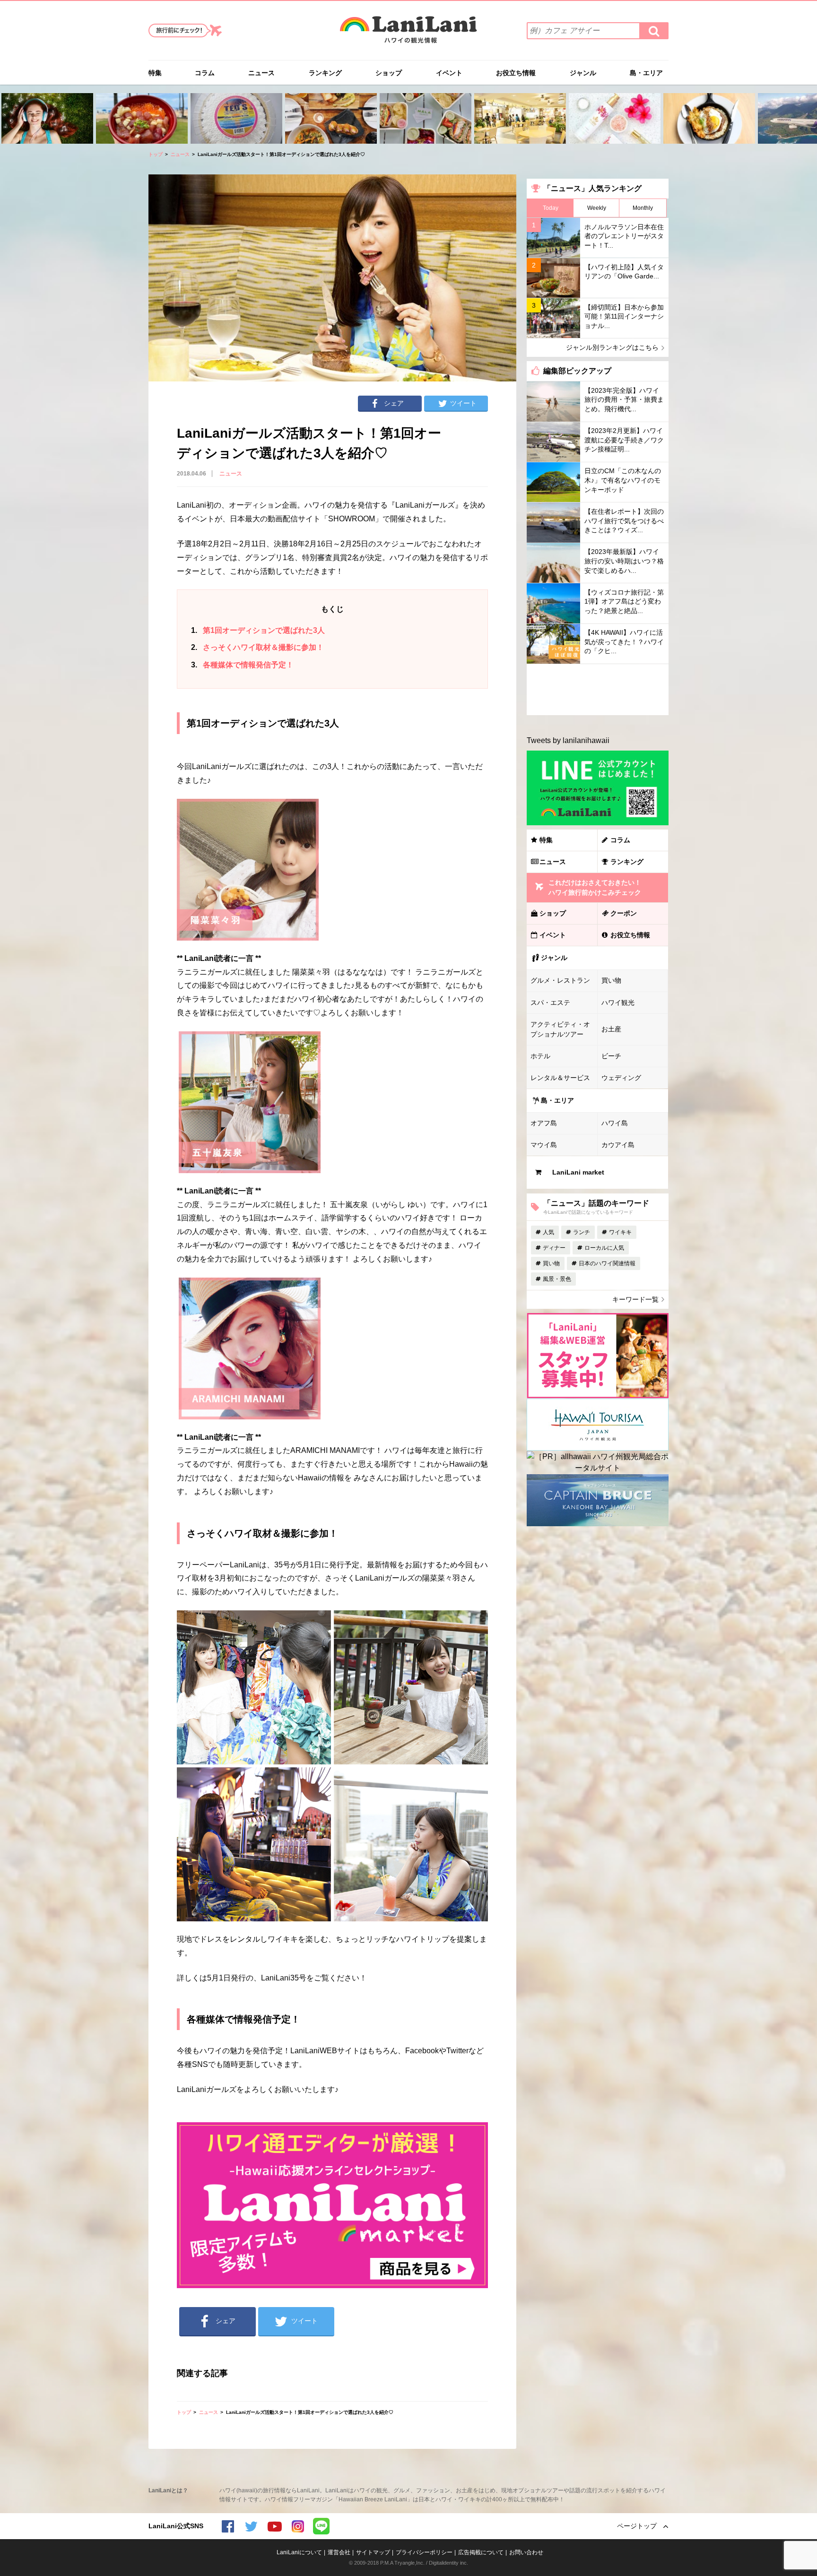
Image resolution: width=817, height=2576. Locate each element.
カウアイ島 (618, 1145)
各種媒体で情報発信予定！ (242, 665)
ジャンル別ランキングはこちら (612, 347)
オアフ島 (544, 1123)
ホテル (540, 1056)
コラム (205, 73)
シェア (394, 403)
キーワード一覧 (635, 1299)
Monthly (643, 208)
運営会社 (339, 2552)
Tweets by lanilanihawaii (568, 740)
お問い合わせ (526, 2552)
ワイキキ (620, 1232)
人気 (548, 1232)
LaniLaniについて (299, 2552)
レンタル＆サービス (560, 1078)
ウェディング (621, 1078)
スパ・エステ (550, 1003)
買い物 (611, 980)
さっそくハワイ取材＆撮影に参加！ (257, 647)
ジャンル (583, 73)
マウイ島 (544, 1145)
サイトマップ (373, 2552)
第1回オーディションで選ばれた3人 (258, 630)
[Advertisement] (598, 690)
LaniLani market (578, 1172)
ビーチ (611, 1056)
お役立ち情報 (516, 73)
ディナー (554, 1248)
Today (551, 208)
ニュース (261, 73)
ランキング (325, 73)
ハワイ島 (615, 1123)
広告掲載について (481, 2552)
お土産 (611, 1029)
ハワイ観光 (618, 1003)
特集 (155, 73)
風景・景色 (557, 1279)
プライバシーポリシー (424, 2552)
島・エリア (646, 73)
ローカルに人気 (604, 1248)
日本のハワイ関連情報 (607, 1263)
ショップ (389, 73)
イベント (449, 73)
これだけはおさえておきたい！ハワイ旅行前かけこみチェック (595, 887)
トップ (156, 154)
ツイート (463, 403)
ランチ (582, 1232)
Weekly (597, 208)
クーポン (624, 913)
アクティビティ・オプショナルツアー (560, 1029)
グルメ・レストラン (560, 980)
